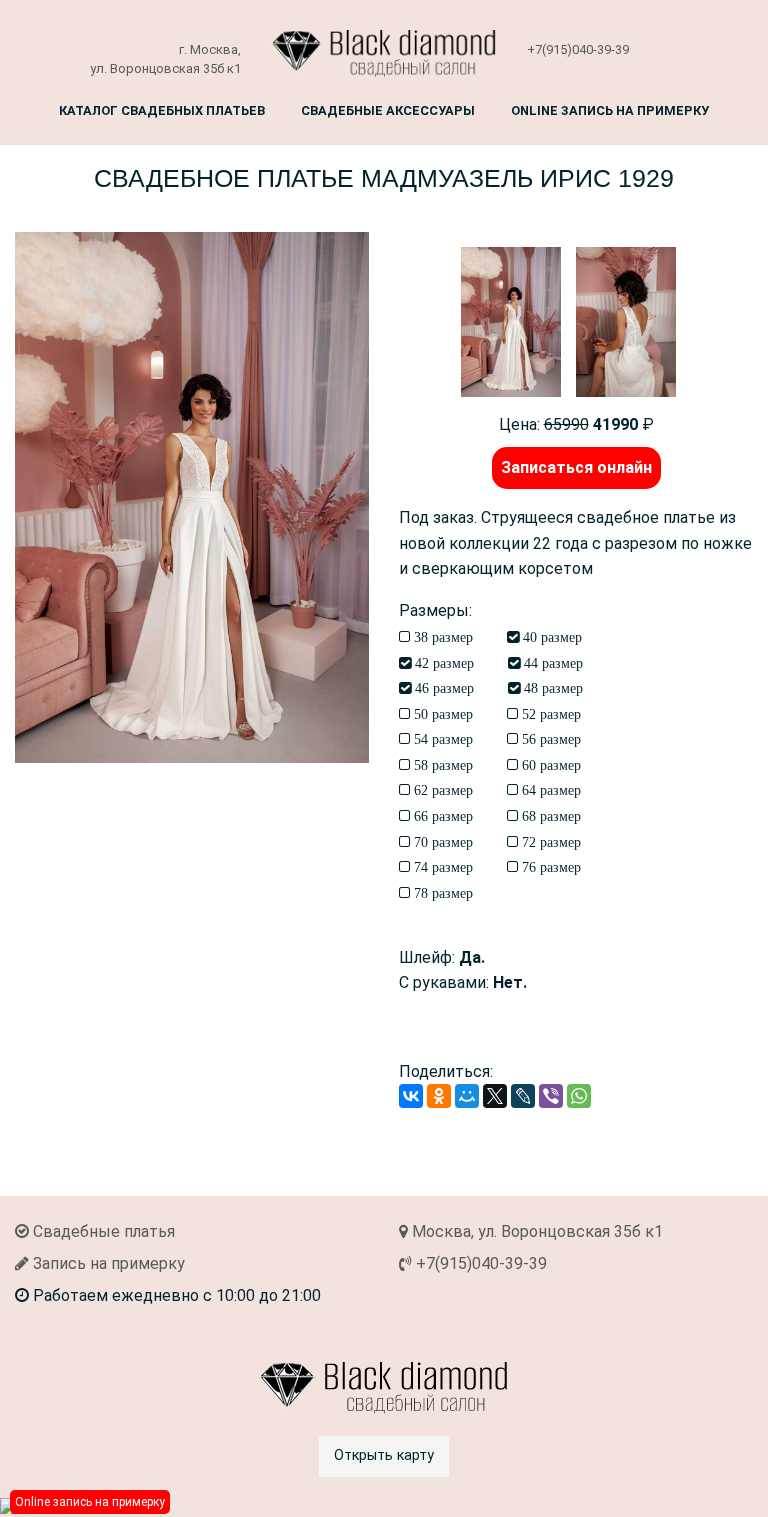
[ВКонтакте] (411, 1096)
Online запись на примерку (610, 110)
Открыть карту (384, 1455)
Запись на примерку (107, 1263)
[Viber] (551, 1096)
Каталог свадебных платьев (162, 110)
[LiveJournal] (523, 1096)
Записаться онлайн (576, 467)
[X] (495, 1096)
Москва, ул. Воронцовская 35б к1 (535, 1231)
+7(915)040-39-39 (578, 49)
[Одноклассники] (439, 1096)
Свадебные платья (102, 1231)
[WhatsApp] (579, 1096)
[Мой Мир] (467, 1096)
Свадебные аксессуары (388, 110)
